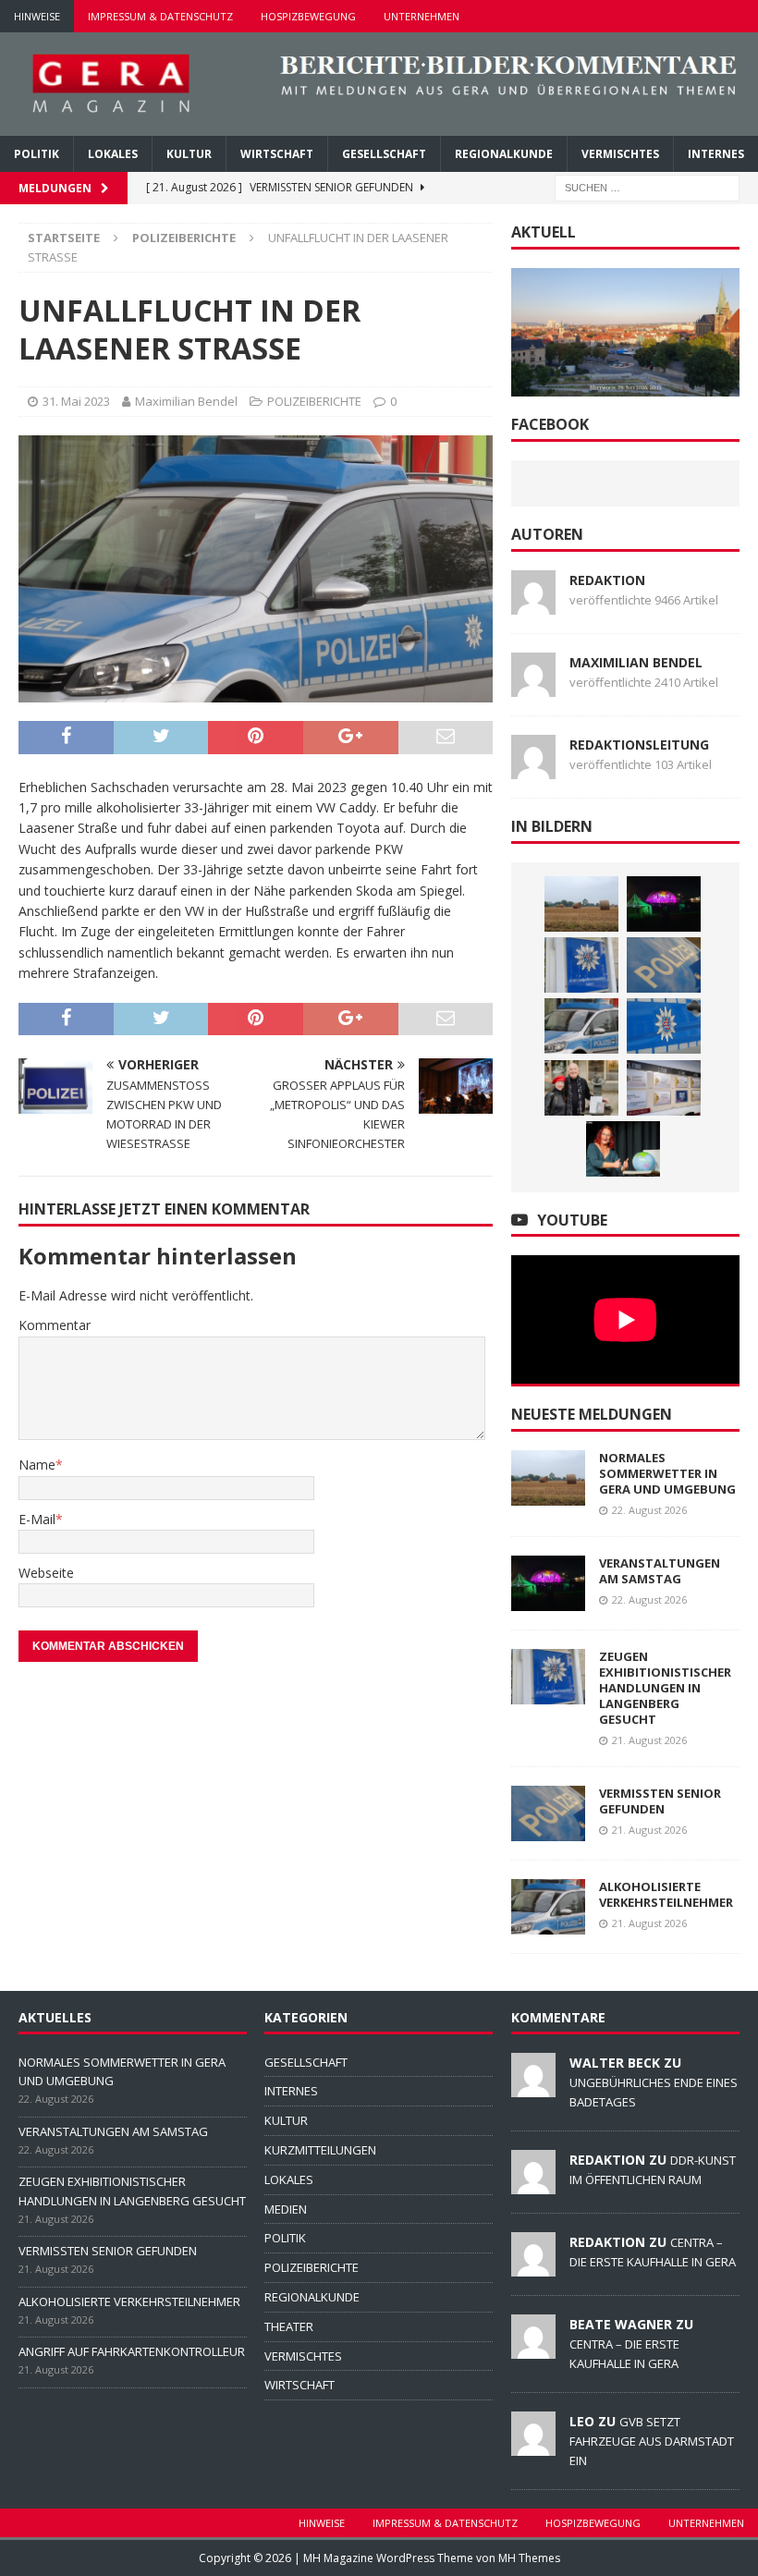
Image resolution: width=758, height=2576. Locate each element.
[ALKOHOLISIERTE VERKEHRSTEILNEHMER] (581, 1026)
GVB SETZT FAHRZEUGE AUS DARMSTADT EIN (652, 2441)
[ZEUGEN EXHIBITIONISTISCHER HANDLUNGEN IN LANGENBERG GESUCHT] (581, 965)
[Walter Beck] (533, 2087)
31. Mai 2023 (76, 401)
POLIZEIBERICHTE (314, 401)
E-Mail (37, 1519)
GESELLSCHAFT (384, 154)
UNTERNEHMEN (422, 16)
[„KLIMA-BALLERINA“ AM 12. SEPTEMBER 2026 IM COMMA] (623, 1149)
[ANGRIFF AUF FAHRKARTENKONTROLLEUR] (664, 1026)
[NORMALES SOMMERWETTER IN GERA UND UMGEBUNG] (581, 904)
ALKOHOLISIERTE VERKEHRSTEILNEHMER (666, 1894)
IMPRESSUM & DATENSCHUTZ (160, 16)
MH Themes (529, 2558)
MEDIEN (286, 2209)
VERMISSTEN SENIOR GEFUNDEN (660, 1801)
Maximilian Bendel (186, 401)
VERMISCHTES (620, 154)
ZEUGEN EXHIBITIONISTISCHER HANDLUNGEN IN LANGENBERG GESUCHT (665, 1688)
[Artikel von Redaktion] (533, 603)
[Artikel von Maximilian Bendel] (533, 685)
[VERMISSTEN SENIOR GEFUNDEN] (664, 965)
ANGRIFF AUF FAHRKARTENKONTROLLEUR (132, 2351)
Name (37, 1465)
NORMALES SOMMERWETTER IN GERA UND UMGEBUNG (667, 1473)
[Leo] (533, 2446)
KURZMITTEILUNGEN (320, 2150)
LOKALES (113, 154)
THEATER (289, 2326)
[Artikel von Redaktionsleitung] (533, 768)
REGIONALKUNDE (504, 154)
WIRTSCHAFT (277, 154)
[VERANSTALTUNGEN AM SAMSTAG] (664, 904)
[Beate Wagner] (533, 2349)
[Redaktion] (533, 2184)
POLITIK (37, 154)
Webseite (46, 1573)
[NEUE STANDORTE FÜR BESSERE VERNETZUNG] (664, 1088)
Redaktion (607, 580)
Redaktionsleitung (639, 745)
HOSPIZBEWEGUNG (308, 16)
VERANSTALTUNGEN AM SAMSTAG (660, 1571)
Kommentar (55, 1325)
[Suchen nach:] (647, 186)
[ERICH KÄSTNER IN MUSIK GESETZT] (581, 1088)
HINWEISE (37, 16)
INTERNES (716, 154)
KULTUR (189, 154)
